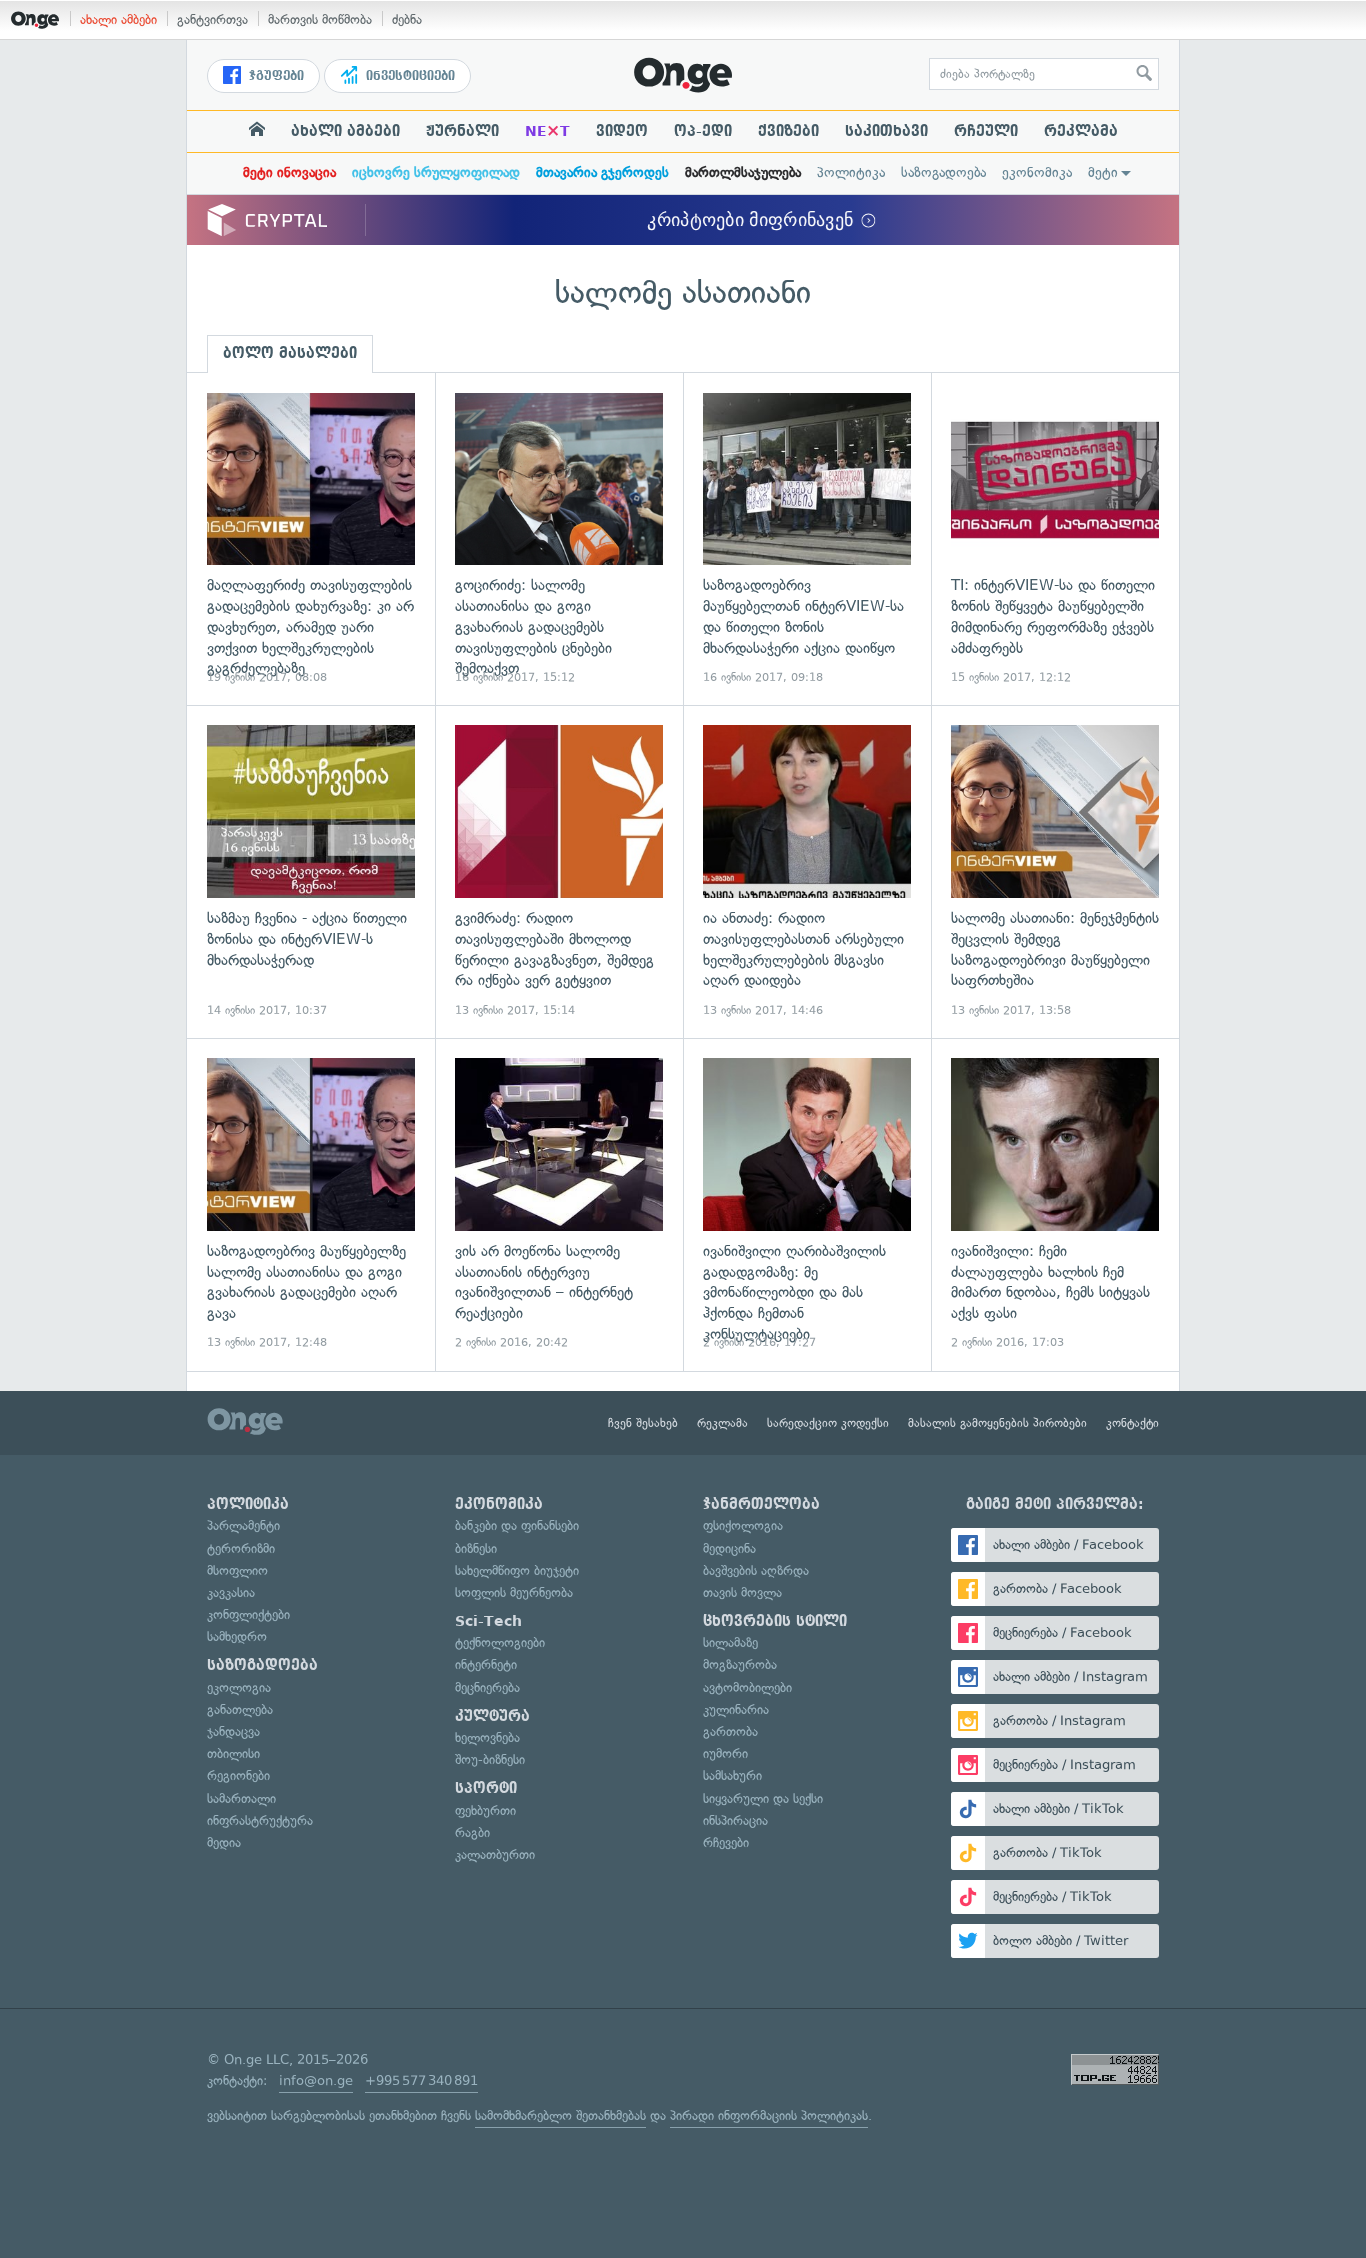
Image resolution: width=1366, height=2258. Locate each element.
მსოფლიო (237, 1570)
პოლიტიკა (851, 172)
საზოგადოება (943, 172)
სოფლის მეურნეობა (514, 1592)
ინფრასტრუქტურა (260, 1820)
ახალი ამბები (118, 19)
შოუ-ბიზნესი (490, 1759)
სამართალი (241, 1798)
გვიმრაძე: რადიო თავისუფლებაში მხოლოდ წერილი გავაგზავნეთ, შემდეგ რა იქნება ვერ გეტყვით (559, 871)
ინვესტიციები (408, 76)
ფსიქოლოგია (743, 1525)
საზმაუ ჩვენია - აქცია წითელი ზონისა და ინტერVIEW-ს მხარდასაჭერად (311, 871)
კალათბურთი (495, 1854)
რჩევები (726, 1842)
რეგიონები (238, 1775)
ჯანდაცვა (233, 1731)
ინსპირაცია (735, 1820)
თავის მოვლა (742, 1592)
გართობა (730, 1731)
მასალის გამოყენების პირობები (997, 1423)
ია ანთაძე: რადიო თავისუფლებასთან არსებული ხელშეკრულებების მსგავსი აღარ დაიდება (807, 871)
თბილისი (233, 1753)
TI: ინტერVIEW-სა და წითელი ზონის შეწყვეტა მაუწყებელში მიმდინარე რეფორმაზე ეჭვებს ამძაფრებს (1055, 539)
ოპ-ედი (703, 131)
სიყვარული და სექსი (763, 1798)
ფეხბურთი (485, 1810)
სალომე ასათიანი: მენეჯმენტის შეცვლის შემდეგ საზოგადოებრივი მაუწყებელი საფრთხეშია (1055, 871)
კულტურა (492, 1716)
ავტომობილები (747, 1687)
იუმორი (725, 1753)
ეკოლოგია (239, 1687)
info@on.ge (316, 2080)
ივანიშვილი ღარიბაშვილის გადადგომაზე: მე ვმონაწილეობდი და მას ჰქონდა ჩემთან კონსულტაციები (807, 1204)
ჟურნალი (462, 131)
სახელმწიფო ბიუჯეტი (517, 1570)
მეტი (1103, 172)
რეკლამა (1081, 131)
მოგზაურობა (740, 1664)
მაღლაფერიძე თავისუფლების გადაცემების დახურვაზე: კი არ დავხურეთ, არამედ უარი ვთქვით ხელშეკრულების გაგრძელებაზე (311, 539)
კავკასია (231, 1592)
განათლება (240, 1709)
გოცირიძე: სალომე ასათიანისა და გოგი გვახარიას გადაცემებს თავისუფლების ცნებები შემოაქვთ (559, 539)
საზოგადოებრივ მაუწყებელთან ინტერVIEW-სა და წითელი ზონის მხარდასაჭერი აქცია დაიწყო (807, 539)
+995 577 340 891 (421, 2080)
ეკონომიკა (1037, 172)
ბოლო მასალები (290, 353)
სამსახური (732, 1775)
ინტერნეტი (486, 1664)
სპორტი (486, 1788)
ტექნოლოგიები (500, 1642)
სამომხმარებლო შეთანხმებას (560, 2115)
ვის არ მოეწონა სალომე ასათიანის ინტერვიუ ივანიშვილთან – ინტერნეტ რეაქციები (559, 1204)
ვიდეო (622, 131)
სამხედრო (237, 1636)
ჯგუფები (274, 76)
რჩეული (986, 131)
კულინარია (736, 1709)
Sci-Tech (488, 1621)
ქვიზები (788, 131)
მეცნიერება (487, 1687)
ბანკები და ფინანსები (517, 1525)
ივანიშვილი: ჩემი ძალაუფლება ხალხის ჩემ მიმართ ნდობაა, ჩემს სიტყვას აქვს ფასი (1055, 1204)
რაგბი (472, 1832)
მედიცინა (729, 1548)
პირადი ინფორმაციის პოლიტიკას (769, 2115)
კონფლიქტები (248, 1614)
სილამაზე (730, 1642)
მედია (224, 1842)
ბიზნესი (476, 1548)
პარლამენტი (243, 1525)
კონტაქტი (1132, 1423)
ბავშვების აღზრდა (756, 1570)
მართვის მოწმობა (320, 19)
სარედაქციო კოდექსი (828, 1423)
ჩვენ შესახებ (643, 1423)
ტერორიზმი (241, 1548)
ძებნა (407, 19)
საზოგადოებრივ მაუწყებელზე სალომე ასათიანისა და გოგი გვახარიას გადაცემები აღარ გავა (311, 1204)
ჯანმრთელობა (761, 1504)
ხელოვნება (487, 1737)
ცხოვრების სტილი (775, 1621)
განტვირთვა (212, 19)
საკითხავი (886, 131)
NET (547, 131)
